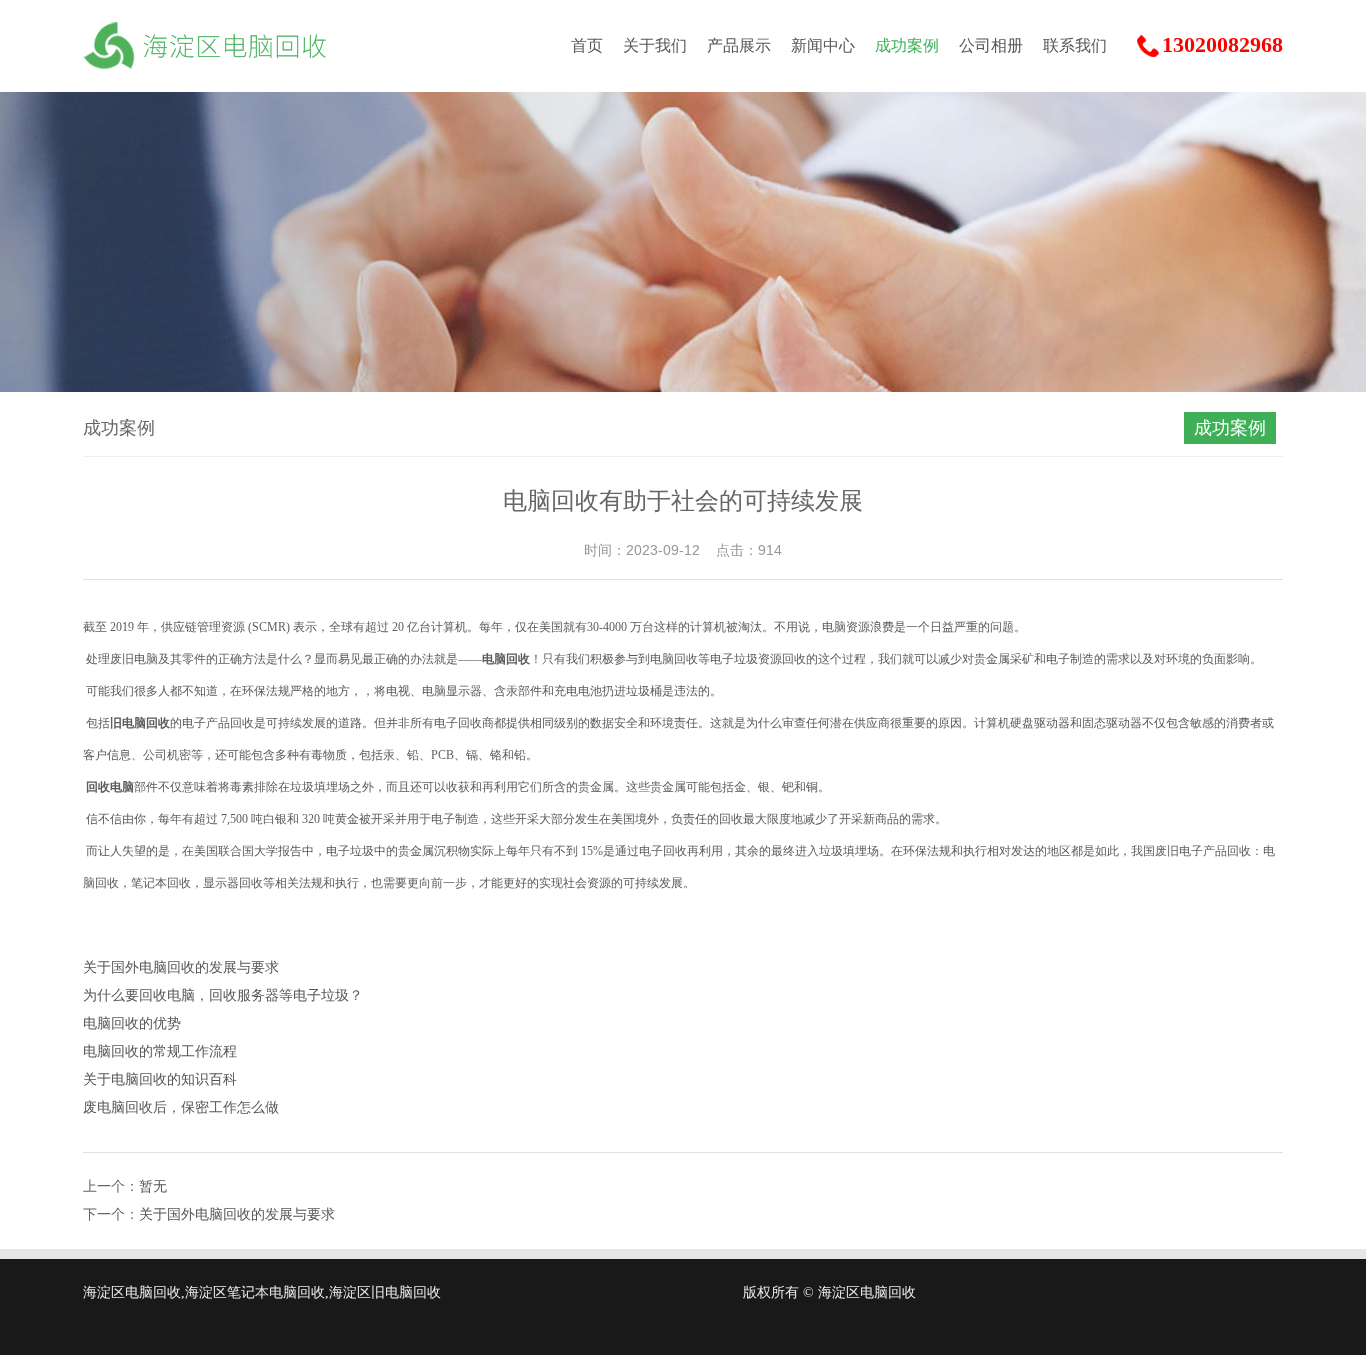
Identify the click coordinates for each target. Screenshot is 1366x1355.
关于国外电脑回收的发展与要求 (181, 967)
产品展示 (739, 45)
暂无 (153, 1186)
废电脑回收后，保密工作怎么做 (181, 1107)
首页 (587, 45)
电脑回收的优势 (132, 1023)
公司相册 (991, 45)
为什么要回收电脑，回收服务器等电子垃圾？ (223, 995)
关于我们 (655, 45)
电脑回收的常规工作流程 (160, 1051)
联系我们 (1075, 45)
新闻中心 (823, 45)
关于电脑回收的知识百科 (160, 1079)
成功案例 (907, 45)
